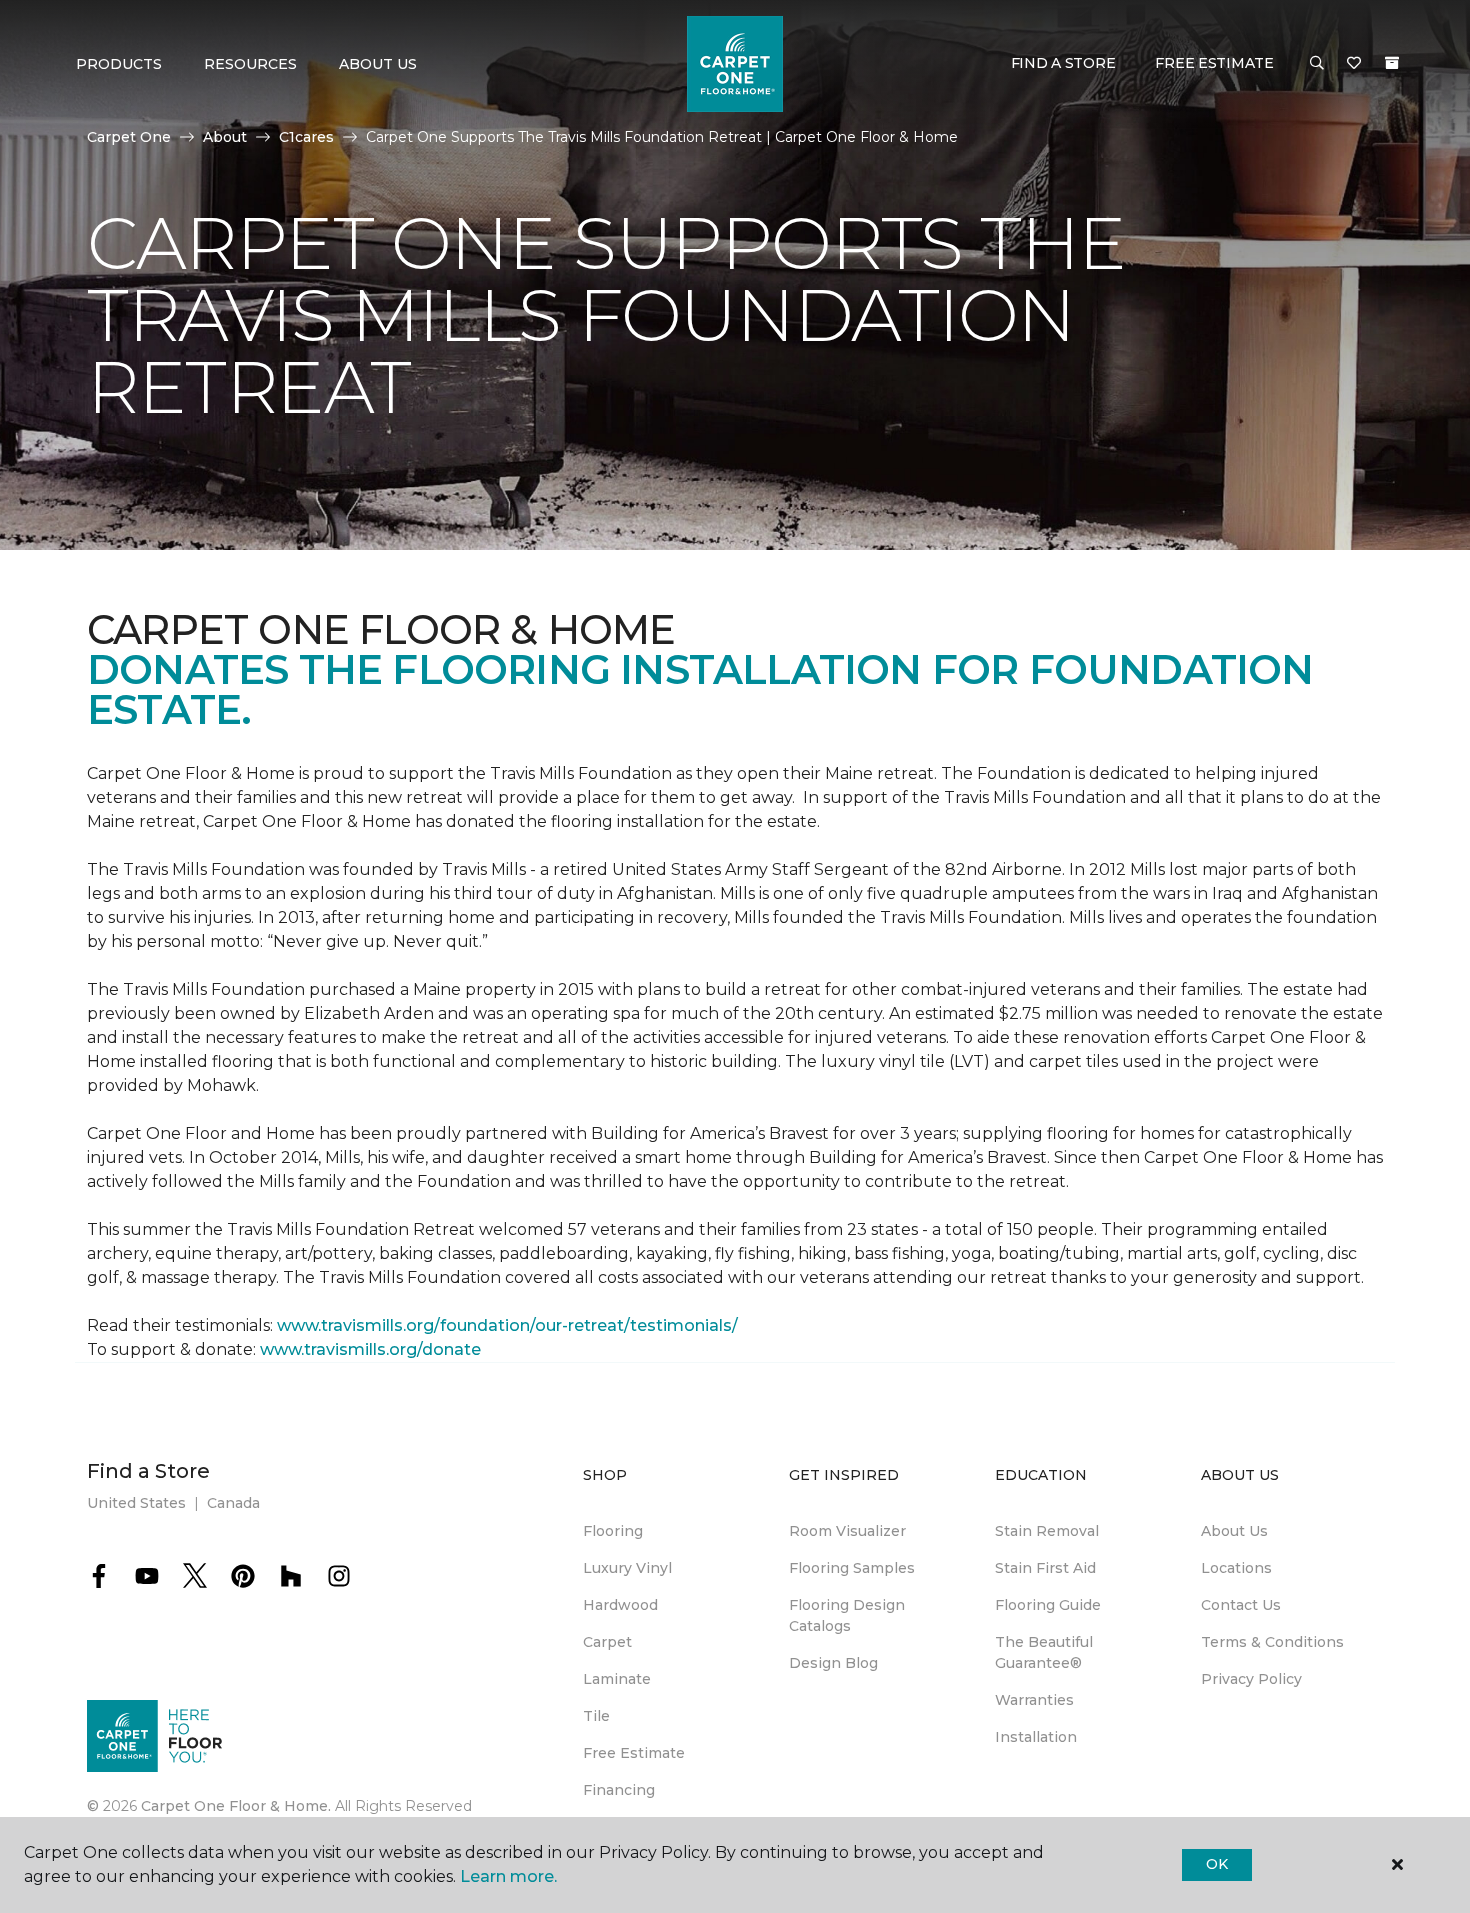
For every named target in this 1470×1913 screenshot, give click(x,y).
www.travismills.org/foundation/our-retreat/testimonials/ (507, 1325)
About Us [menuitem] (1234, 1531)
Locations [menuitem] (1236, 1568)
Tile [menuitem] (596, 1716)
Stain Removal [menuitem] (1047, 1531)
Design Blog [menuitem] (833, 1663)
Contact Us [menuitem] (1241, 1605)
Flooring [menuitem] (613, 1531)
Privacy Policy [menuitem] (1251, 1679)
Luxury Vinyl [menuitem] (627, 1568)
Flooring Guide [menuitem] (1048, 1605)
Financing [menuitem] (619, 1790)
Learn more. (508, 1876)
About (225, 137)
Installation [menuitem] (1036, 1737)
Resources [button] (250, 64)
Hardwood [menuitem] (620, 1605)
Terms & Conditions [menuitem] (1272, 1642)
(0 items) (1392, 63)
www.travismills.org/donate (370, 1349)
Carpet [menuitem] (607, 1642)
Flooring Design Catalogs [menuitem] (847, 1615)
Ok (1216, 1864)
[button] (1317, 64)
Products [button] (119, 64)
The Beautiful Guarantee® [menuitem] (1044, 1652)
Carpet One (129, 137)
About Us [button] (378, 64)
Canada (233, 1503)
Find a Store (1063, 63)
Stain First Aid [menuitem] (1045, 1568)
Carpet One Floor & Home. (236, 1806)
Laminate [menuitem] (617, 1679)
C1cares (306, 137)
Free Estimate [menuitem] (634, 1753)
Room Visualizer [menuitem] (847, 1531)
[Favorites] (1354, 64)
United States (136, 1503)
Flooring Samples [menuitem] (852, 1568)
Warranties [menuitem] (1034, 1700)
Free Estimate (1214, 63)
